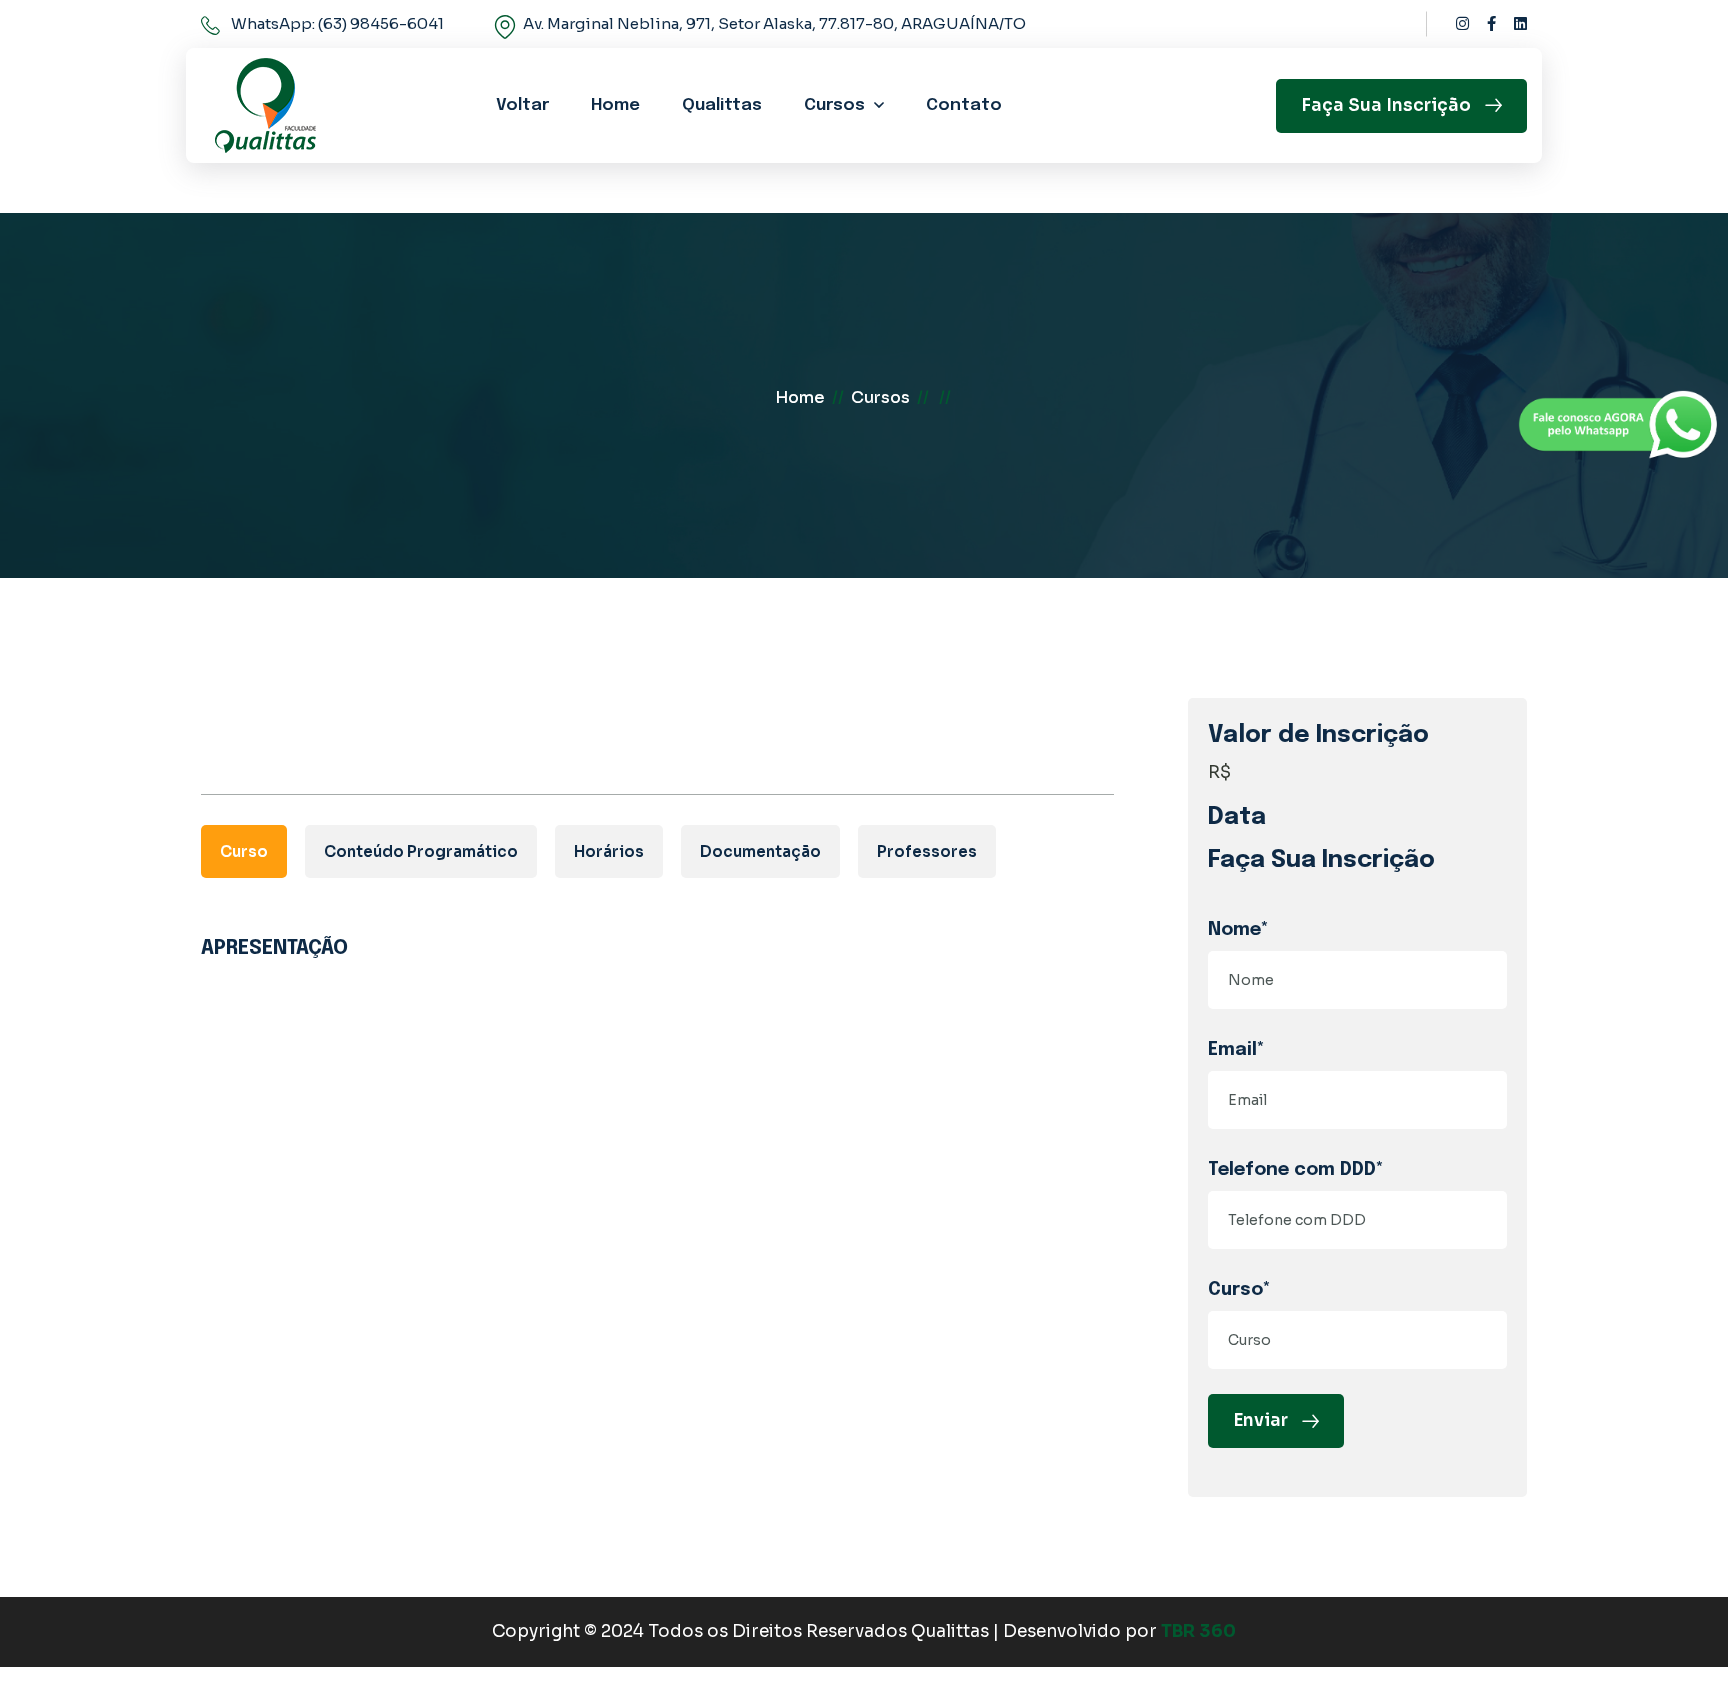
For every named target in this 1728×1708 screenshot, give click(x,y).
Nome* (1238, 930)
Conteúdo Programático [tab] (421, 851)
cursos (880, 397)
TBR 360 (1198, 1631)
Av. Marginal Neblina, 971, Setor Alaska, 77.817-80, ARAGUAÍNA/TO (774, 23)
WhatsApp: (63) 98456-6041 (337, 23)
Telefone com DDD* (1296, 1170)
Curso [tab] (244, 851)
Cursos (834, 105)
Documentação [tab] (760, 851)
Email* (1236, 1050)
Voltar (522, 105)
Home (615, 105)
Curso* (1239, 1290)
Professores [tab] (927, 851)
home (800, 397)
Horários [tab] (609, 851)
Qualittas (722, 105)
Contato (964, 105)
